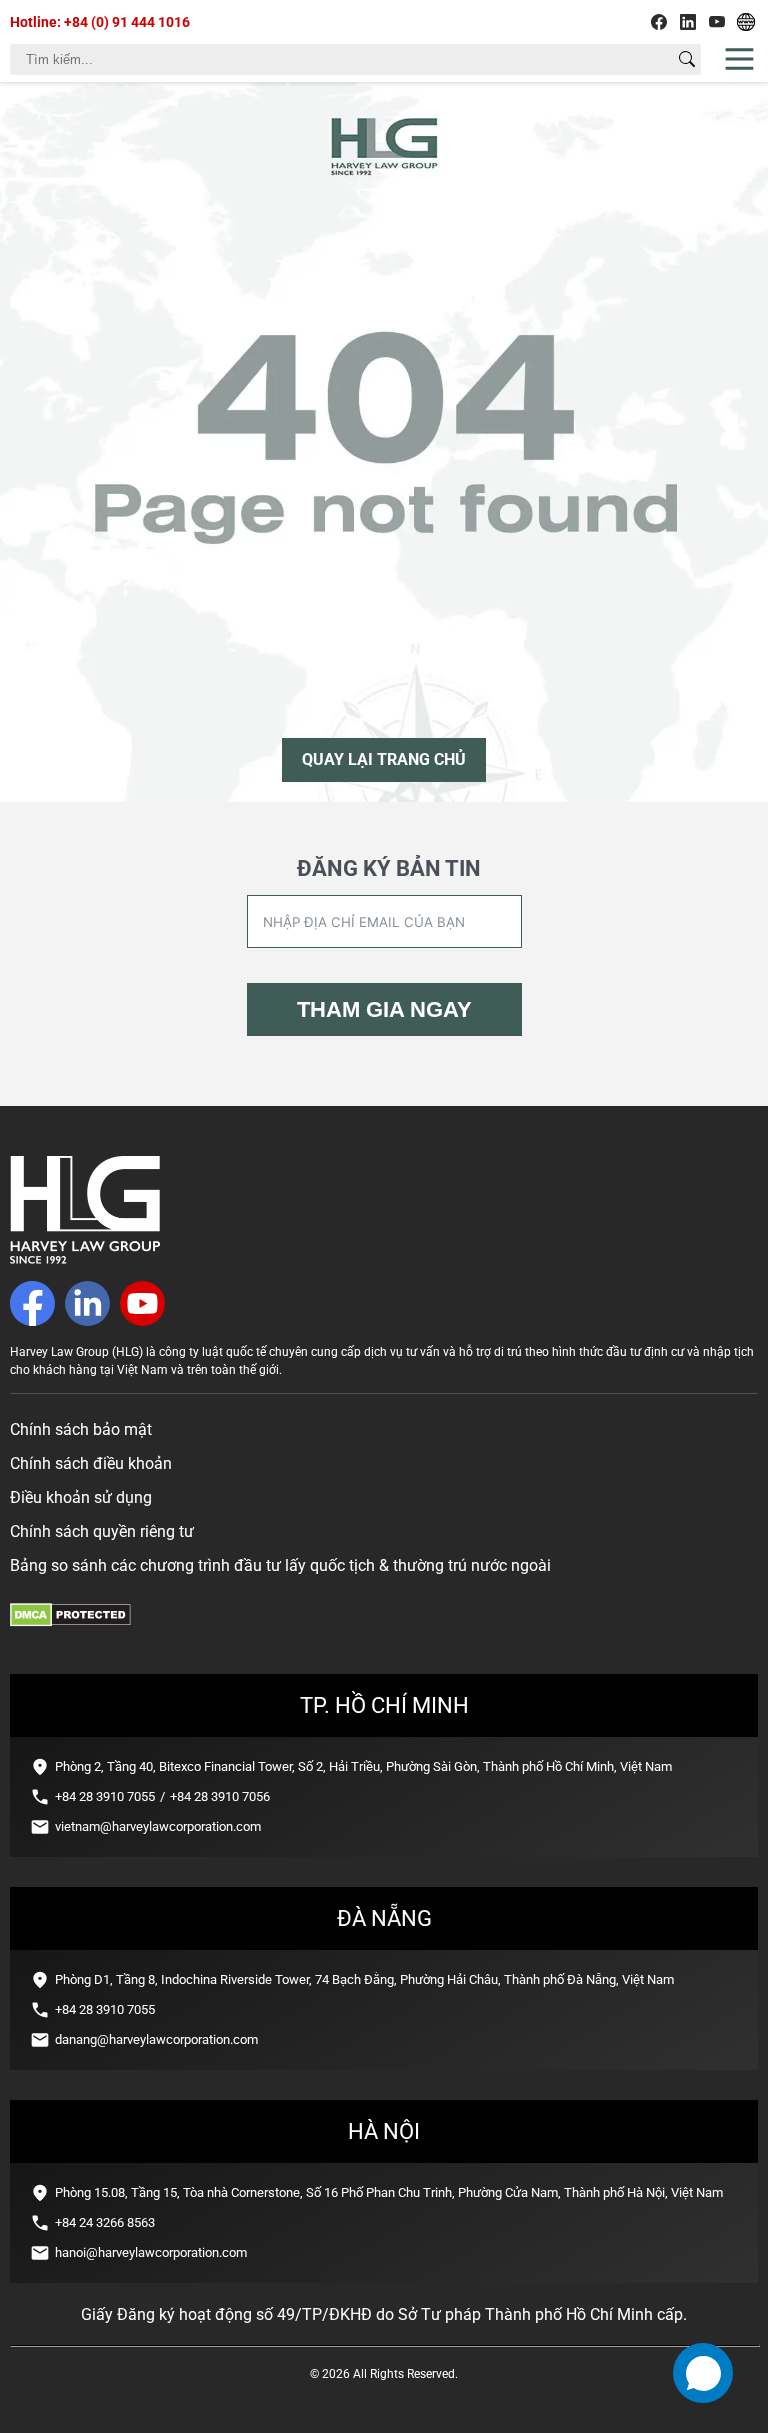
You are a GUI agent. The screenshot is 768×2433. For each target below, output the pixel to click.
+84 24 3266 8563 (105, 2222)
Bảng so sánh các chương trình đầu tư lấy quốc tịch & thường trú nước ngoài (280, 1565)
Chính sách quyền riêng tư (102, 1531)
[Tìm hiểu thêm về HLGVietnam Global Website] (746, 22)
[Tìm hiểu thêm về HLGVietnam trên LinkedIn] (688, 22)
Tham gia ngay (384, 1009)
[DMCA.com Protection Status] (70, 1621)
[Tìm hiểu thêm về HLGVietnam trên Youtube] (717, 22)
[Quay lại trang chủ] (85, 1258)
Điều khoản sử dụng (81, 1497)
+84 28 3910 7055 (105, 1796)
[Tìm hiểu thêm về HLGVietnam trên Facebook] (659, 22)
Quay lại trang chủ (384, 759)
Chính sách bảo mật (81, 1429)
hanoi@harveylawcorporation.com (151, 2252)
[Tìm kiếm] (687, 59)
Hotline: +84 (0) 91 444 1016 (100, 22)
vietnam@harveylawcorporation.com (158, 1826)
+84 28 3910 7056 (220, 1796)
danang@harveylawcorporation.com (156, 2039)
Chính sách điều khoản (91, 1463)
